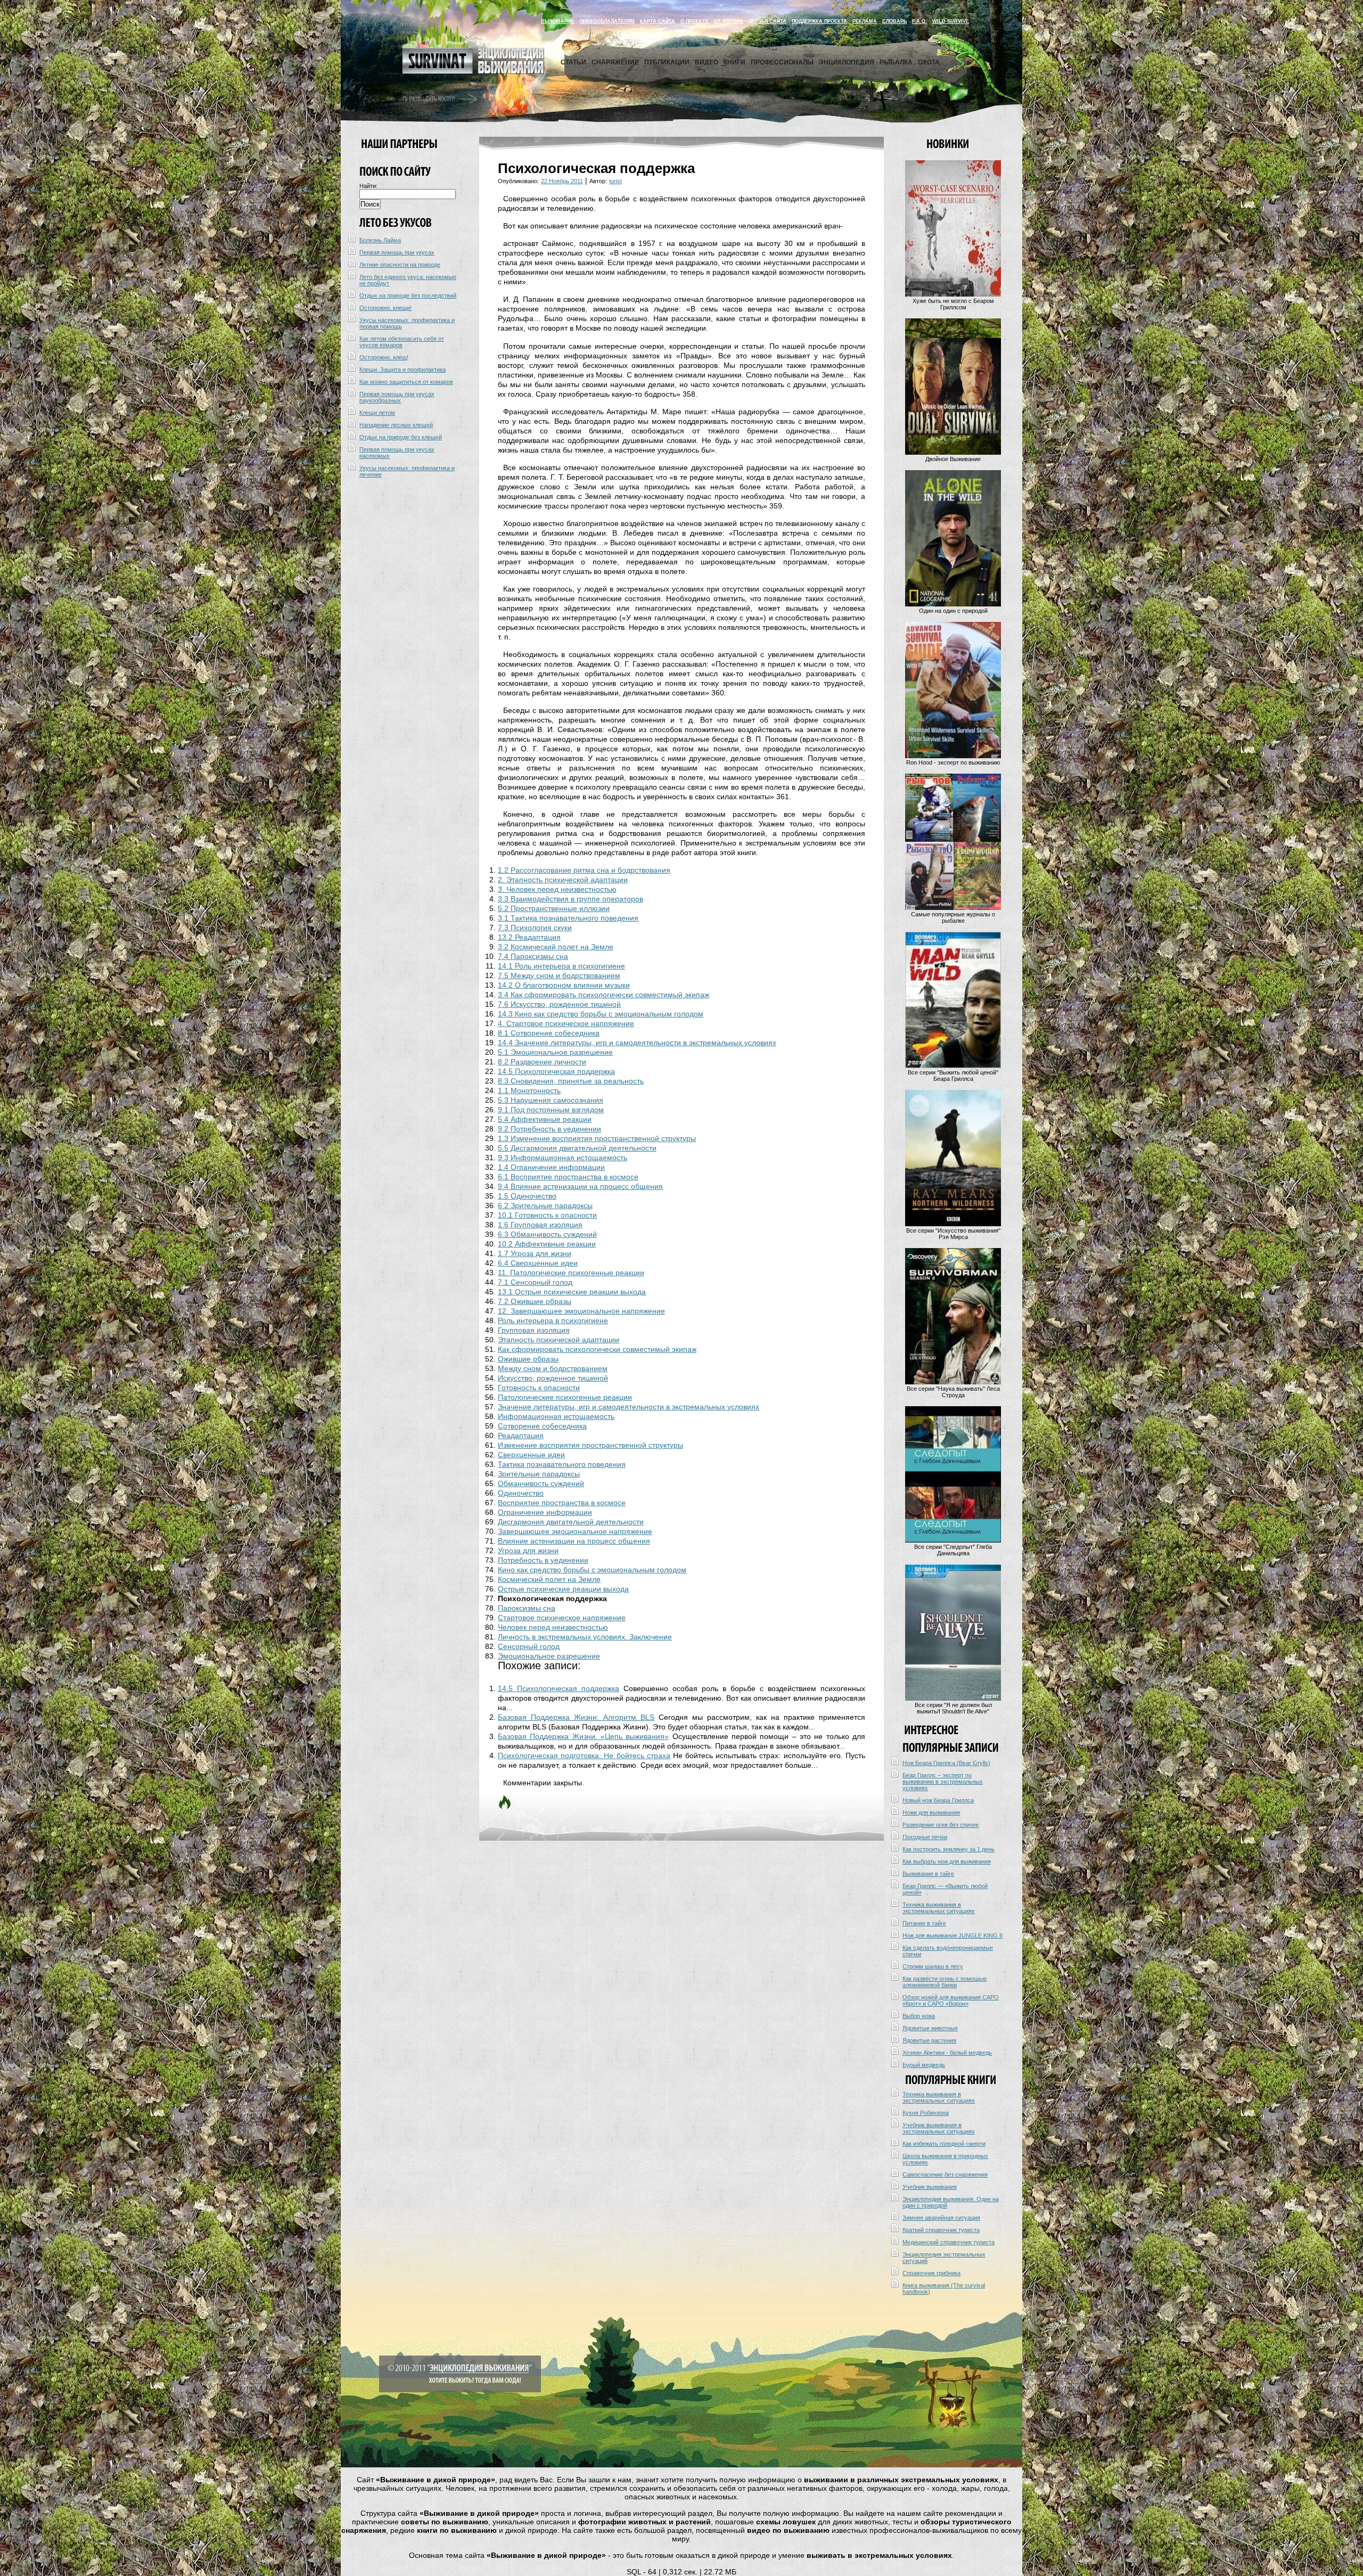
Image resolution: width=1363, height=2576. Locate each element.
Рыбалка (896, 62)
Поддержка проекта (819, 21)
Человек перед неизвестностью (553, 1627)
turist (615, 181)
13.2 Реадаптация (529, 937)
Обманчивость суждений (541, 1483)
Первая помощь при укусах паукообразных (397, 397)
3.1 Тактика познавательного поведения (568, 918)
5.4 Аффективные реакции (545, 1119)
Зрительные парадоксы (539, 1474)
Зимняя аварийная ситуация (941, 2218)
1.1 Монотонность (529, 1090)
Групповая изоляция (534, 1330)
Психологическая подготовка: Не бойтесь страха (584, 1755)
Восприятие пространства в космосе (562, 1503)
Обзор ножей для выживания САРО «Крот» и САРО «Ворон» (951, 2000)
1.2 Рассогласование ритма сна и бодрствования (584, 870)
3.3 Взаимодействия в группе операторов (570, 899)
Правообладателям (607, 21)
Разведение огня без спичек (941, 1825)
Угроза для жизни (528, 1550)
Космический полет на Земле (549, 1579)
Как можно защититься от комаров (406, 382)
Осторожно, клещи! (385, 308)
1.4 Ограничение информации (551, 1167)
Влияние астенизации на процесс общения (574, 1541)
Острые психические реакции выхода (563, 1589)
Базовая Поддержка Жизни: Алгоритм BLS (576, 1717)
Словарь (894, 21)
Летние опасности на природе (400, 265)
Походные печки (925, 1837)
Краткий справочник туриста (941, 2230)
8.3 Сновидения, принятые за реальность (571, 1081)
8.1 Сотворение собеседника (549, 1033)
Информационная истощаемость (556, 1416)
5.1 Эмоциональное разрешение (555, 1052)
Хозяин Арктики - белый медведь (947, 2053)
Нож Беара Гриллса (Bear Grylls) (946, 1763)
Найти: (368, 186)
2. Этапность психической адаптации (563, 880)
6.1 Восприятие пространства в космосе (568, 1177)
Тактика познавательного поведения (562, 1464)
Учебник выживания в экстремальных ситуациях (939, 2128)
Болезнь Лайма (380, 240)
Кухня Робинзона (926, 2113)
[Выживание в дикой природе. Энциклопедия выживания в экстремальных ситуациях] (473, 71)
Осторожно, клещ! (384, 357)
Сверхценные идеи (531, 1455)
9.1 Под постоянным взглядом (551, 1110)
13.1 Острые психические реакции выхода (572, 1292)
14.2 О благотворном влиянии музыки (564, 985)
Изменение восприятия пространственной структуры (590, 1445)
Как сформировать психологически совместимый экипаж (597, 1349)
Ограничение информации (545, 1512)
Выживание (558, 21)
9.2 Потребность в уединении (549, 1129)
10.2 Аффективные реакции (547, 1244)
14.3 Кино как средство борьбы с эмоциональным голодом (601, 1014)
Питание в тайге (924, 1923)
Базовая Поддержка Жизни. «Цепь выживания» (583, 1736)
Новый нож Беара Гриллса (938, 1800)
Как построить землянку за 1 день (949, 1849)
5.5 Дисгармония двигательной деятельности (577, 1148)
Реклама (865, 21)
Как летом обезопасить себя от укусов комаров (402, 342)
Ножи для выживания (931, 1812)
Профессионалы (782, 62)
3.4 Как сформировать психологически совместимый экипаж (604, 995)
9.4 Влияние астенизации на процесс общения (580, 1186)
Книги (734, 62)
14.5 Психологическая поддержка (556, 1071)
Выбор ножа (919, 2016)
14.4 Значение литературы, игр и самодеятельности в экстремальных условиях (637, 1043)
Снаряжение (615, 62)
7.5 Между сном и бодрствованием (559, 975)
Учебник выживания (930, 2187)
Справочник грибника (931, 2273)
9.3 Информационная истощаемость (563, 1158)
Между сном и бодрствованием (553, 1368)
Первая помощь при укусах (397, 252)
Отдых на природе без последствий (408, 296)
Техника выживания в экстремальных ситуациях (939, 1908)
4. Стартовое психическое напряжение (566, 1023)
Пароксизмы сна (527, 1608)
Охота (929, 62)
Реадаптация (521, 1435)
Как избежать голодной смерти (944, 2144)
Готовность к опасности (539, 1388)
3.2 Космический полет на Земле (556, 947)
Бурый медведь (924, 2065)
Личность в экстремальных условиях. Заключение (585, 1637)
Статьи (573, 62)
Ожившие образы (528, 1359)
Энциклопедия (847, 62)
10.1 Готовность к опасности (547, 1215)
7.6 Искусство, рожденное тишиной (559, 1004)
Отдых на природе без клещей (401, 437)
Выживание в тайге (928, 1874)
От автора (729, 21)
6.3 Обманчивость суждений (547, 1234)
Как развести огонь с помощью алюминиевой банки (945, 1982)
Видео (707, 62)
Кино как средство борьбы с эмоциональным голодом (592, 1570)
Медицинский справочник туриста (949, 2242)
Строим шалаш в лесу (933, 1966)
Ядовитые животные (930, 2028)
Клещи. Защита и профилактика (403, 370)
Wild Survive (951, 21)
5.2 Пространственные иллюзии (554, 908)
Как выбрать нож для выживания (947, 1861)
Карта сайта (658, 21)
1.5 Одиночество (527, 1196)
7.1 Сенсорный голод (535, 1282)
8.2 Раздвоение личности (542, 1062)
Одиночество (521, 1493)
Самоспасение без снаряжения (945, 2175)
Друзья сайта (767, 21)
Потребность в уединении (543, 1560)
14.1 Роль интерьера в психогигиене (561, 966)
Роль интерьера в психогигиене (553, 1320)
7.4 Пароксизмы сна (533, 956)
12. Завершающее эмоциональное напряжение (581, 1311)
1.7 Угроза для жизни (535, 1253)
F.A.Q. (919, 21)
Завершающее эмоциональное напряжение (575, 1531)
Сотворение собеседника (542, 1426)
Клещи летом (377, 413)
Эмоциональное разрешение (549, 1656)
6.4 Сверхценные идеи (538, 1263)
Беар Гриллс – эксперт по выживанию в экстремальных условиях (943, 1782)
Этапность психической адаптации (559, 1340)
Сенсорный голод (529, 1646)
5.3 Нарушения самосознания (551, 1100)
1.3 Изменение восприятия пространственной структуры (597, 1138)
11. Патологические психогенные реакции (571, 1273)
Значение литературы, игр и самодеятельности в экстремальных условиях (629, 1407)
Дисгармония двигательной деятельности (571, 1522)
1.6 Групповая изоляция (540, 1225)
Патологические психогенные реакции (565, 1397)
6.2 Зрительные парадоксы (545, 1205)
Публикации (667, 62)
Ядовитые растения (929, 2040)
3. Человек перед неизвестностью (557, 889)
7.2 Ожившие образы (535, 1301)
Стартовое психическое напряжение (562, 1618)
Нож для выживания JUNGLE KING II (953, 1935)
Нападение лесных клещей (396, 425)
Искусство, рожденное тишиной (553, 1378)
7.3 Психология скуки (535, 928)
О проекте (695, 21)
